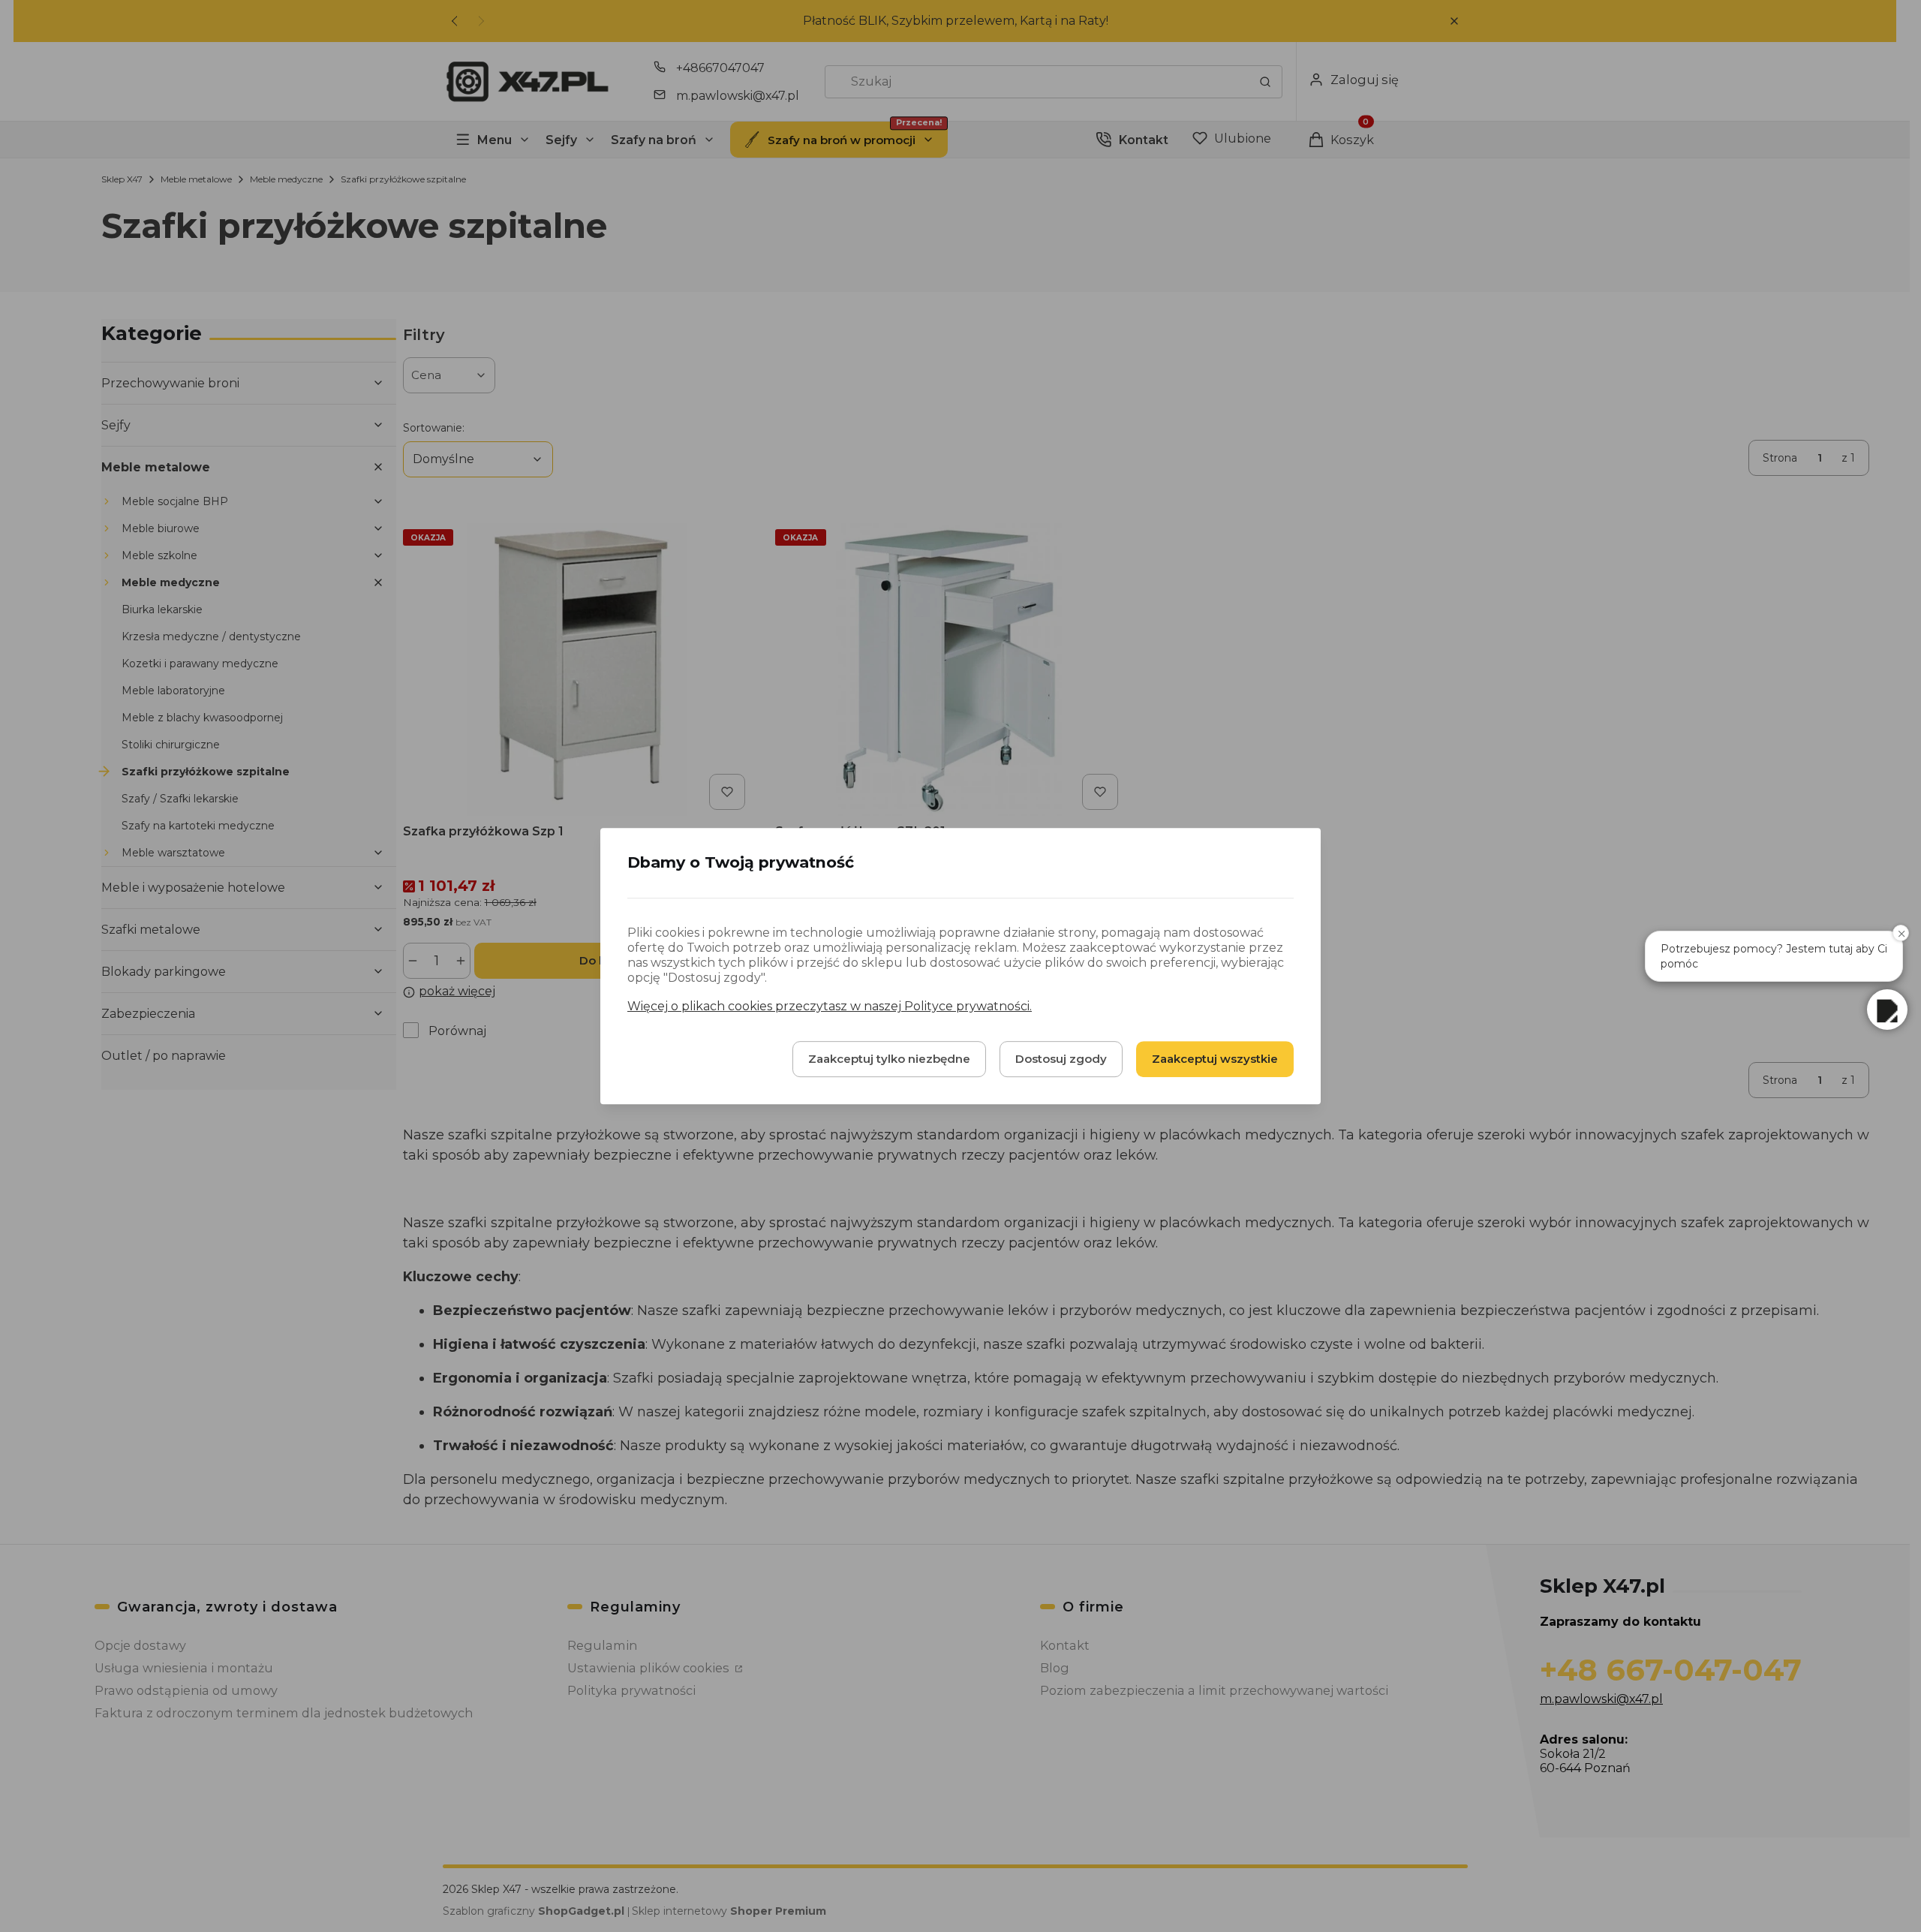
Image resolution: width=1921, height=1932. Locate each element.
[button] (1887, 1010)
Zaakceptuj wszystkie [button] (1215, 1059)
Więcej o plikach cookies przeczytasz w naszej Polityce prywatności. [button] (830, 1006)
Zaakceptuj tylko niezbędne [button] (889, 1059)
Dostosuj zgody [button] (1061, 1059)
